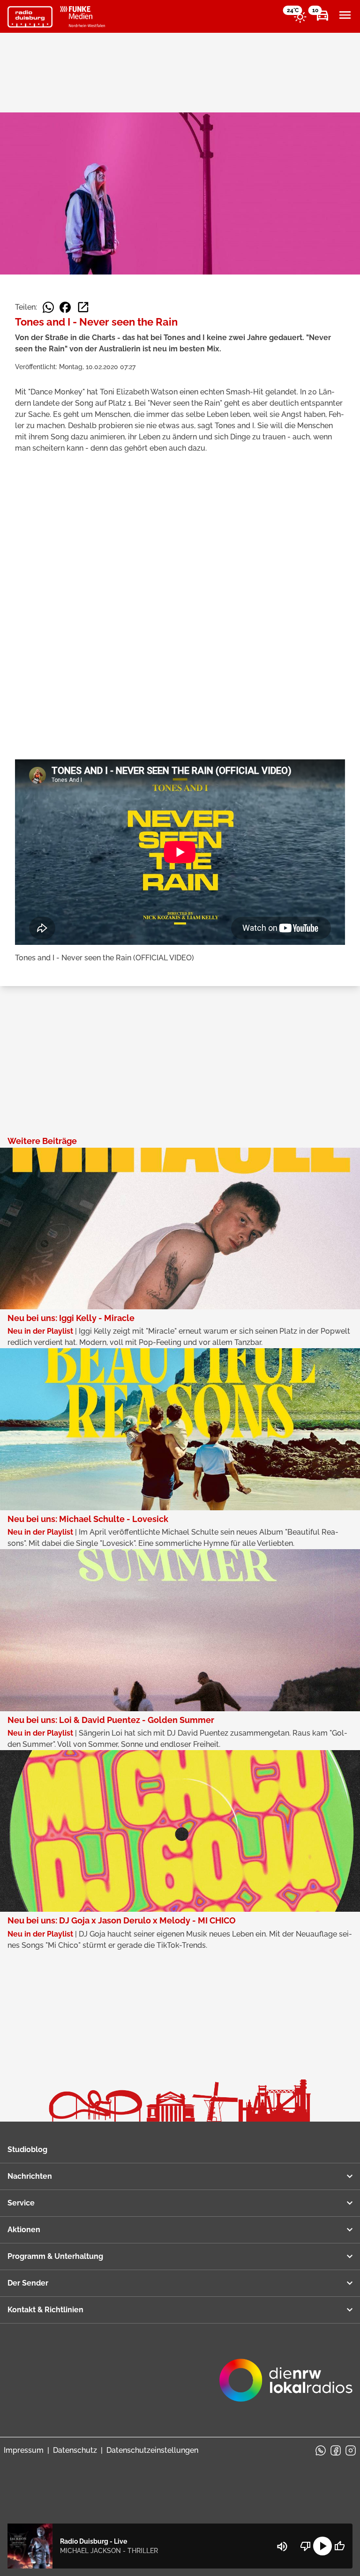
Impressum (24, 2450)
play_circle (322, 2546)
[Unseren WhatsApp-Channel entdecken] (321, 2450)
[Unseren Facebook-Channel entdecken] (336, 2450)
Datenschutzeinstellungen (152, 2450)
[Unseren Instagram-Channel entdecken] (351, 2450)
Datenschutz (75, 2450)
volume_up (282, 2546)
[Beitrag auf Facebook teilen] (65, 307)
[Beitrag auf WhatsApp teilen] (48, 307)
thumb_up (339, 2546)
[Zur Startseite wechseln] (30, 17)
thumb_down (306, 2546)
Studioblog (27, 2149)
